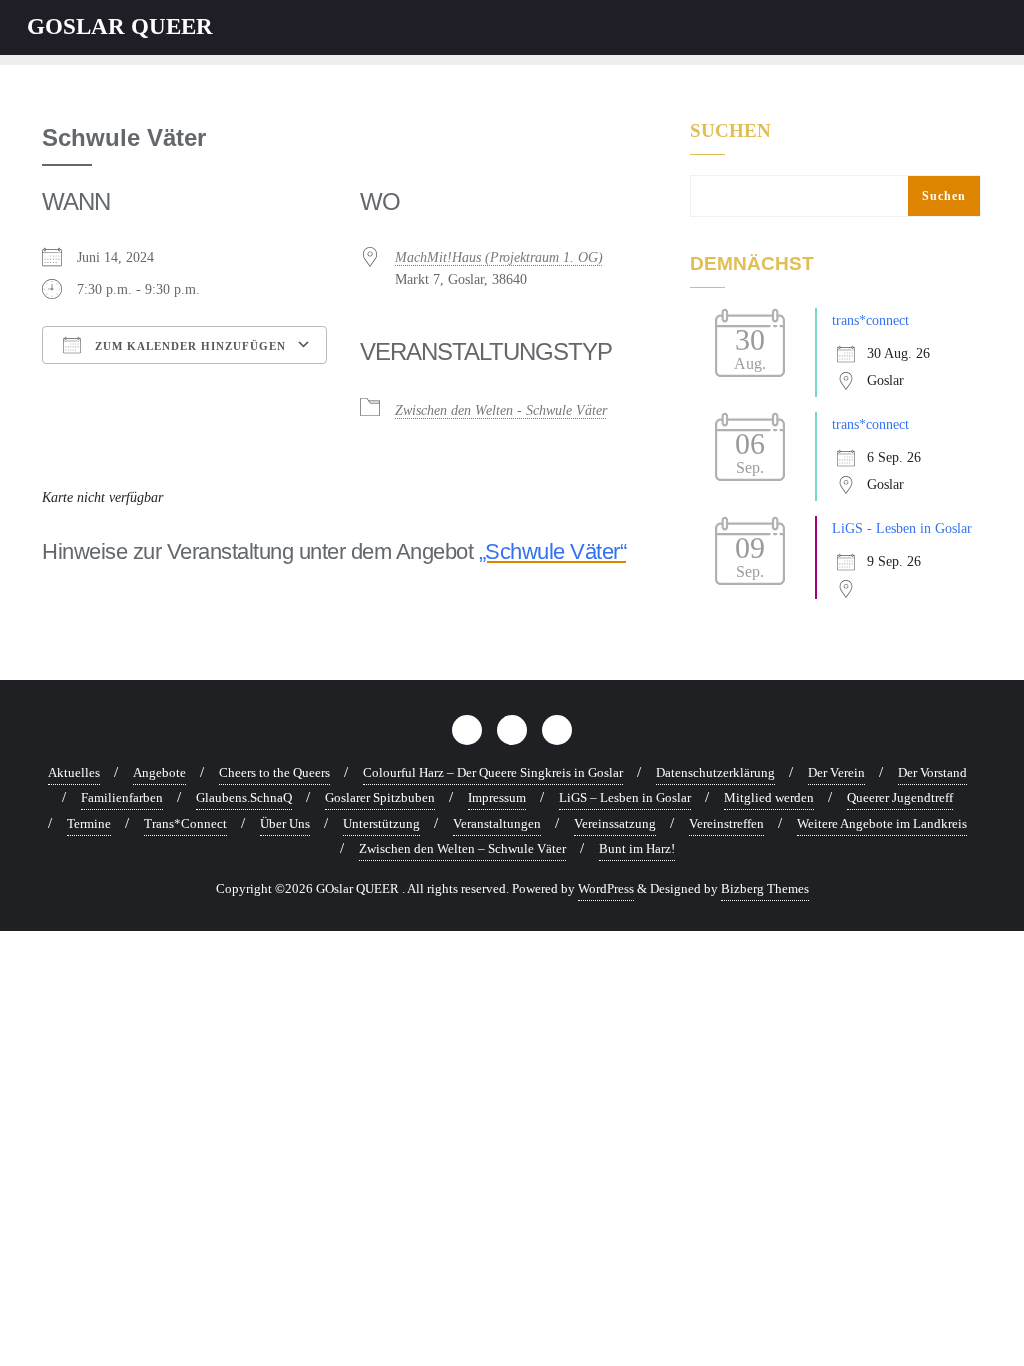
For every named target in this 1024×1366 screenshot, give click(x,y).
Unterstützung (381, 823)
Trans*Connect (185, 823)
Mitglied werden (769, 797)
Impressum (497, 797)
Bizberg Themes (765, 888)
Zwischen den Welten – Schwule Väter (462, 848)
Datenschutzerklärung (715, 772)
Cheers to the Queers (274, 772)
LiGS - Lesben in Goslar (902, 528)
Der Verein (836, 772)
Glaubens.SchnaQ (244, 797)
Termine (89, 823)
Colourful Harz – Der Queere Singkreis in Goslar (493, 772)
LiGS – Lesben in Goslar (625, 797)
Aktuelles (74, 772)
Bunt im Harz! (637, 848)
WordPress (606, 888)
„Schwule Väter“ (553, 551)
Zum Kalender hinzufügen (188, 346)
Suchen (730, 131)
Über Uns (285, 823)
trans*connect (870, 320)
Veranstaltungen (497, 823)
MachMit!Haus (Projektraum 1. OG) (499, 257)
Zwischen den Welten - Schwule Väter (501, 410)
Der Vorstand (932, 772)
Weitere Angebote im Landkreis (882, 823)
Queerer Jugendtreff (900, 797)
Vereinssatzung (615, 823)
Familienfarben (122, 797)
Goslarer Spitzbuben (380, 797)
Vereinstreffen (726, 823)
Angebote (159, 772)
